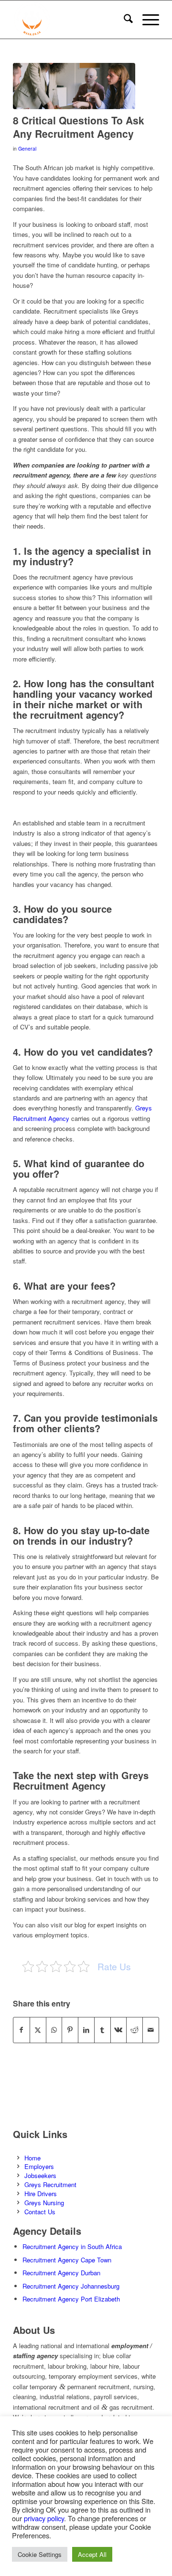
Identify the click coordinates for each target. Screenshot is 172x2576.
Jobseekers (40, 2175)
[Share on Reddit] (134, 2030)
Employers (39, 2166)
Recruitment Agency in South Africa (72, 2246)
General (27, 148)
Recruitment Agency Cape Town (67, 2260)
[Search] (124, 20)
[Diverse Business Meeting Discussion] (74, 86)
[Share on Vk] (119, 2030)
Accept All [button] (92, 2554)
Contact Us (40, 2212)
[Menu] (146, 20)
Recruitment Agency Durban (61, 2273)
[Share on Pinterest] (70, 2030)
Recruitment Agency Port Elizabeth (71, 2299)
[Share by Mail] (151, 2030)
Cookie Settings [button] (40, 2554)
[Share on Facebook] (21, 2030)
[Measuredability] (71, 20)
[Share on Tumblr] (102, 2030)
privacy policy (44, 2518)
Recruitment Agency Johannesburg (71, 2286)
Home (32, 2158)
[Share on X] (38, 2030)
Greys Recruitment (50, 2184)
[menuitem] (124, 20)
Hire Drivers (41, 2194)
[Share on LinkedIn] (86, 2030)
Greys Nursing (44, 2203)
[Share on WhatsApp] (54, 2030)
